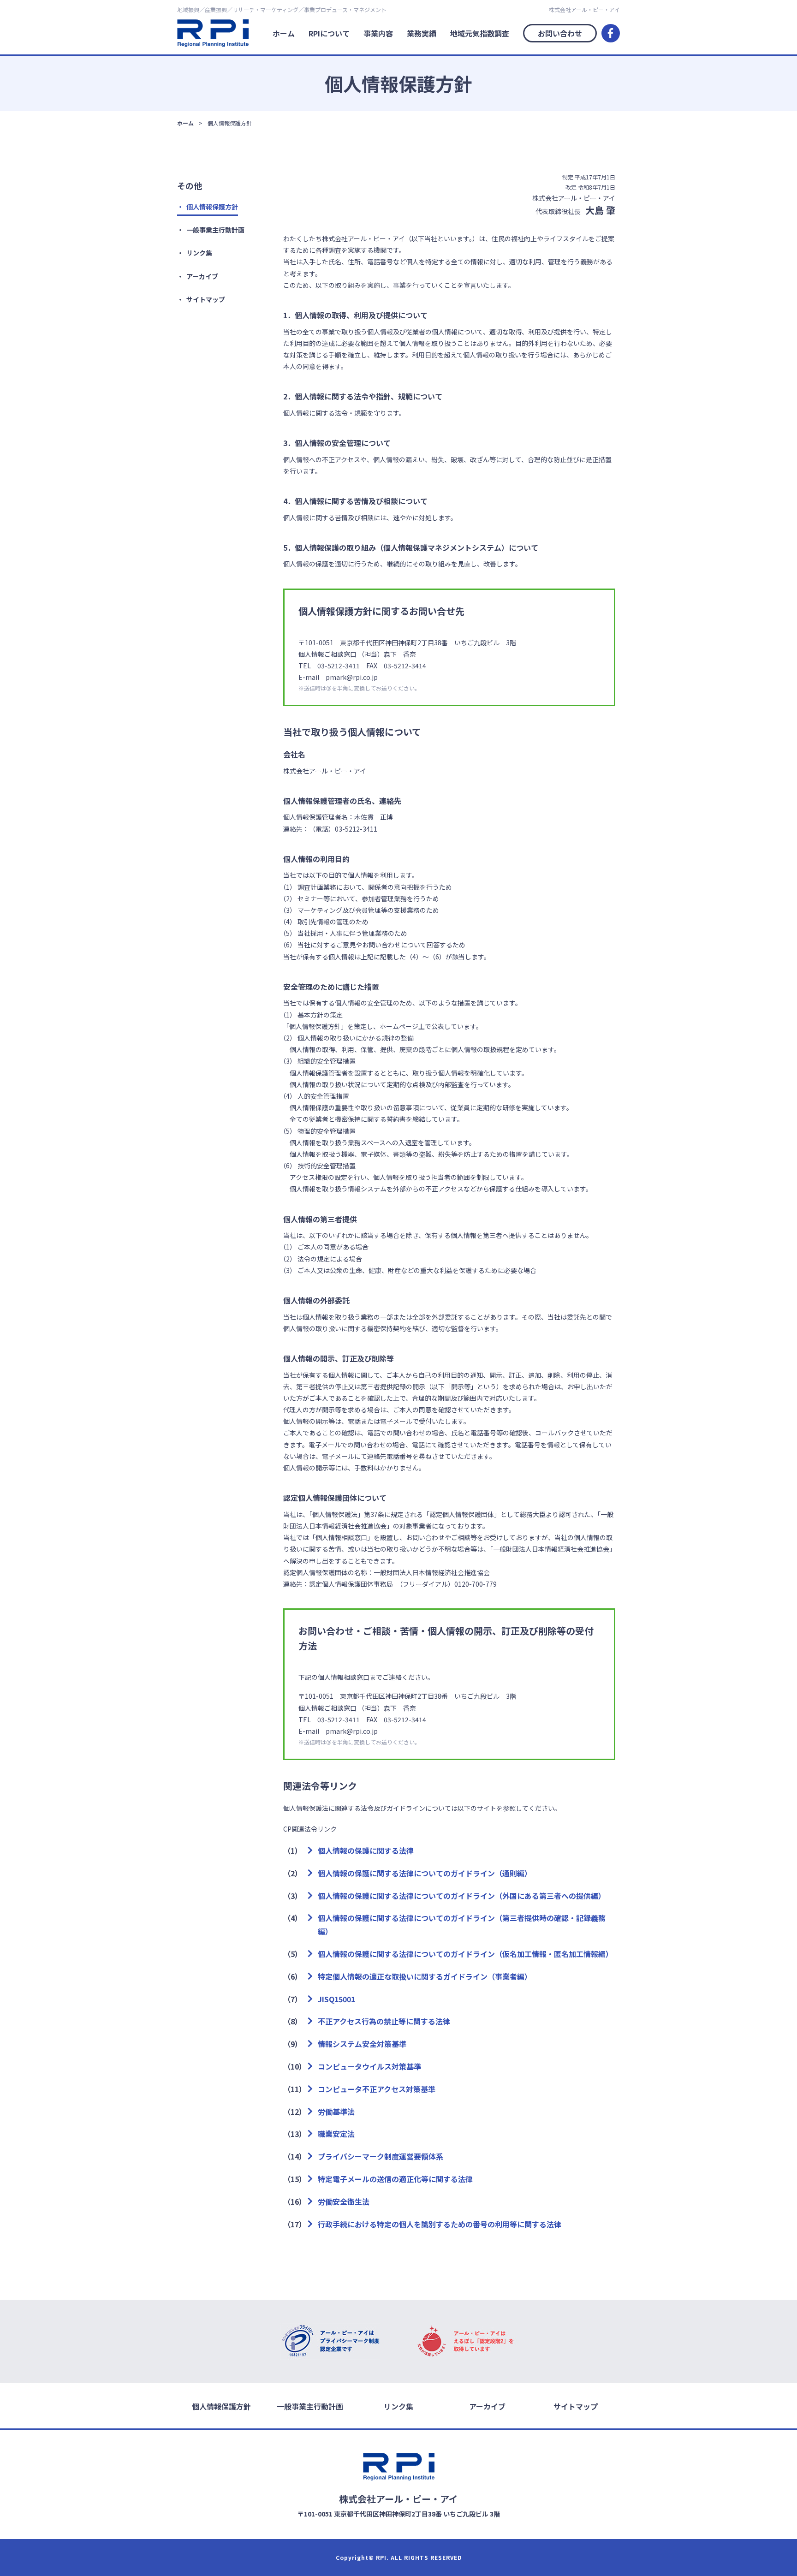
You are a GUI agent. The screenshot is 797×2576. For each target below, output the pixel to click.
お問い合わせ (560, 33)
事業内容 (378, 33)
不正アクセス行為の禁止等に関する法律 (384, 2021)
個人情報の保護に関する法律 (366, 1850)
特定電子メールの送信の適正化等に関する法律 (395, 2179)
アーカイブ (202, 276)
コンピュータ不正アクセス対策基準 (377, 2089)
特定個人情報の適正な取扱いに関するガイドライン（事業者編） (425, 1976)
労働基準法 (336, 2112)
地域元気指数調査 (480, 33)
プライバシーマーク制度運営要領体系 (381, 2156)
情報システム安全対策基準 (362, 2044)
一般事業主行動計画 (215, 230)
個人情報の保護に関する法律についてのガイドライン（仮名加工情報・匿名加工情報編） (465, 1954)
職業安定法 (336, 2134)
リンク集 (199, 253)
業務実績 (422, 33)
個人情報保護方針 (212, 207)
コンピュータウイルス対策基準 (369, 2066)
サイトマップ (206, 299)
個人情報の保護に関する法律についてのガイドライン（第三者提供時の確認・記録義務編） (462, 1925)
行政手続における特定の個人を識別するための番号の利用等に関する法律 (440, 2224)
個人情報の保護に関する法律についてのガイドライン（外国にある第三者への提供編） (462, 1896)
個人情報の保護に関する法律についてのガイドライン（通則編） (425, 1873)
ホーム (284, 33)
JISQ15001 (336, 1999)
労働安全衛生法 (344, 2201)
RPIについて (329, 33)
